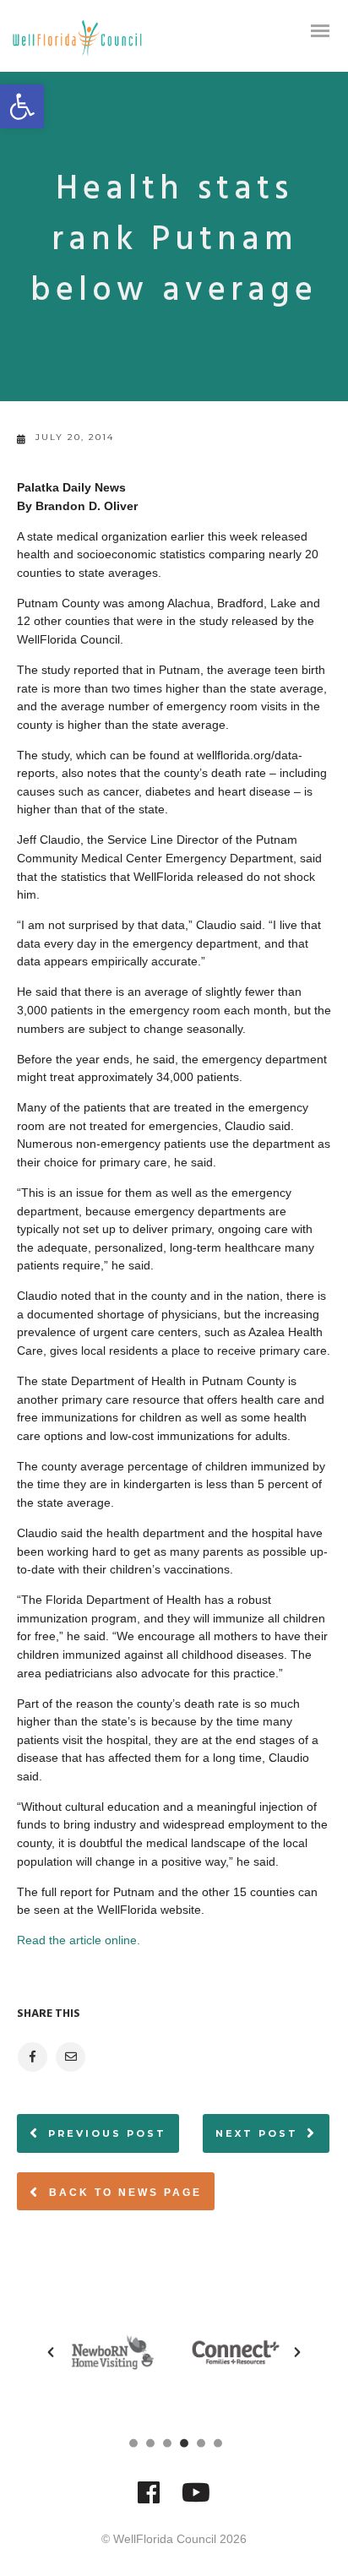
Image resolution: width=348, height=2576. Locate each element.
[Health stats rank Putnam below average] (32, 2057)
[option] (112, 2352)
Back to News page (123, 2193)
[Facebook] (149, 2500)
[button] (22, 106)
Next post (257, 2133)
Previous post (107, 2133)
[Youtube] (196, 2500)
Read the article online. (79, 1940)
